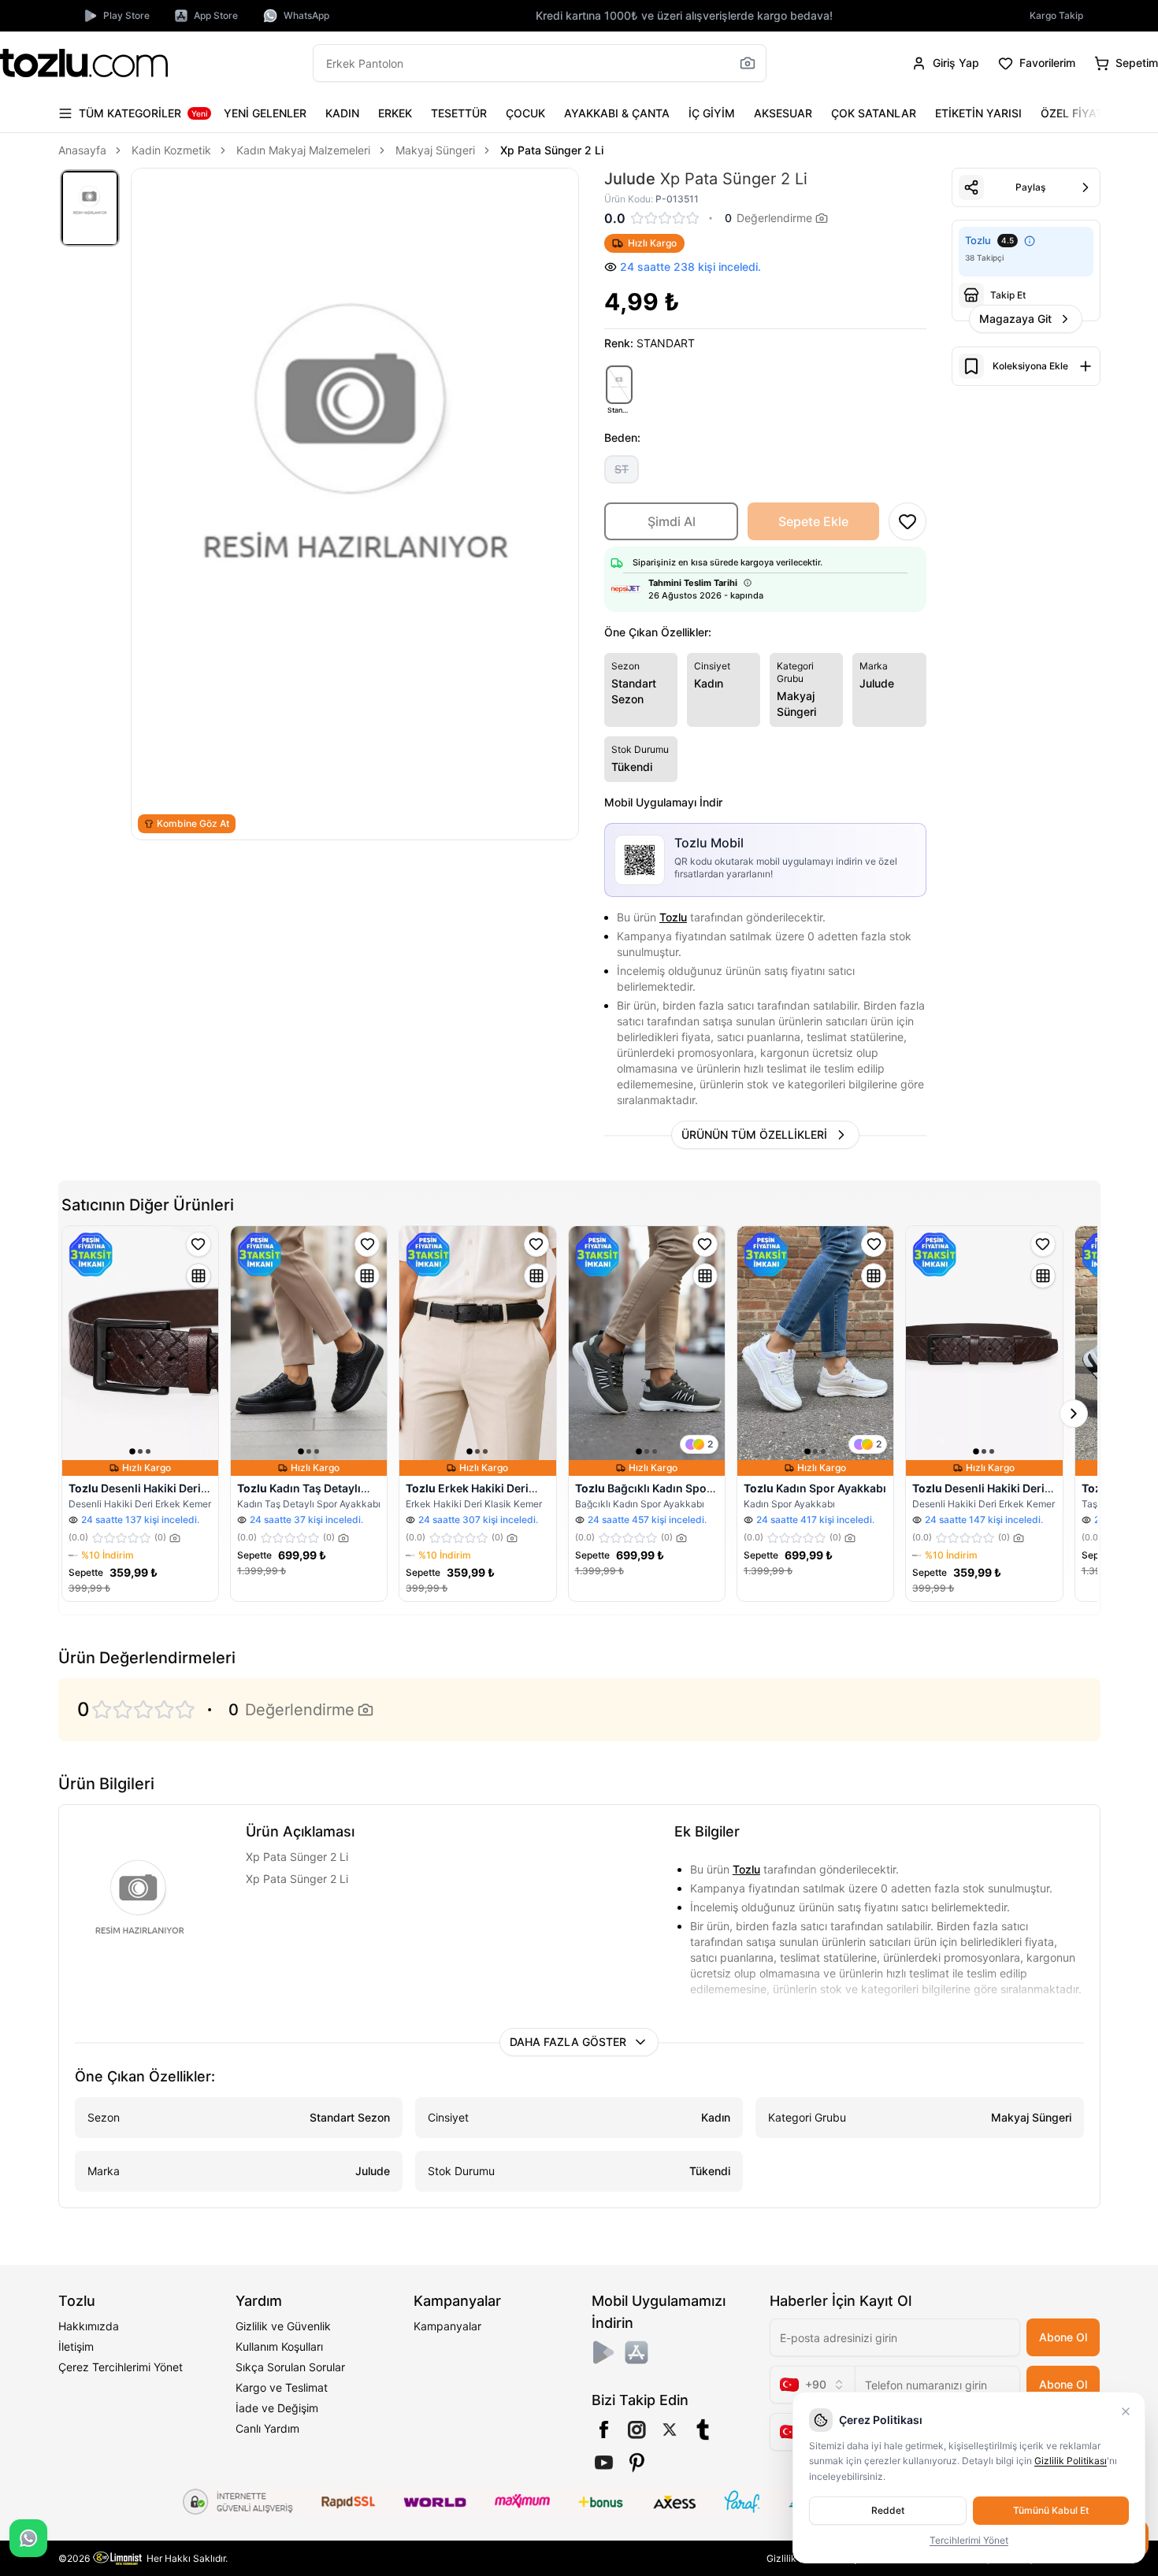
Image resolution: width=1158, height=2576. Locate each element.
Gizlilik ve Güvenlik (283, 2326)
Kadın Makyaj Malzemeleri (303, 150)
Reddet (888, 2510)
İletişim (76, 2346)
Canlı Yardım (267, 2428)
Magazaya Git (1015, 319)
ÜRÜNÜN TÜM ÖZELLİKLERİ (754, 1134)
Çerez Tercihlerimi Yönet (121, 2367)
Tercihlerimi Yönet (969, 2540)
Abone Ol (1063, 2337)
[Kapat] (1126, 2411)
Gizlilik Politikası (1071, 2461)
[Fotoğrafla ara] (748, 63)
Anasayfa (82, 150)
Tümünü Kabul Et (1051, 2510)
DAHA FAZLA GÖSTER (568, 2042)
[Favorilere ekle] (199, 1244)
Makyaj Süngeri (435, 150)
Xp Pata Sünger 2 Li (552, 150)
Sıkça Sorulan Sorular (290, 2367)
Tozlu (673, 917)
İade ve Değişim (277, 2408)
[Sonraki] (1085, 113)
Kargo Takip (1056, 15)
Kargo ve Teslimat (282, 2387)
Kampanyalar (447, 2326)
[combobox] (812, 2385)
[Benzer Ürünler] (199, 1276)
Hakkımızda (89, 2326)
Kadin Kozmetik (171, 150)
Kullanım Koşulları (279, 2346)
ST (622, 469)
